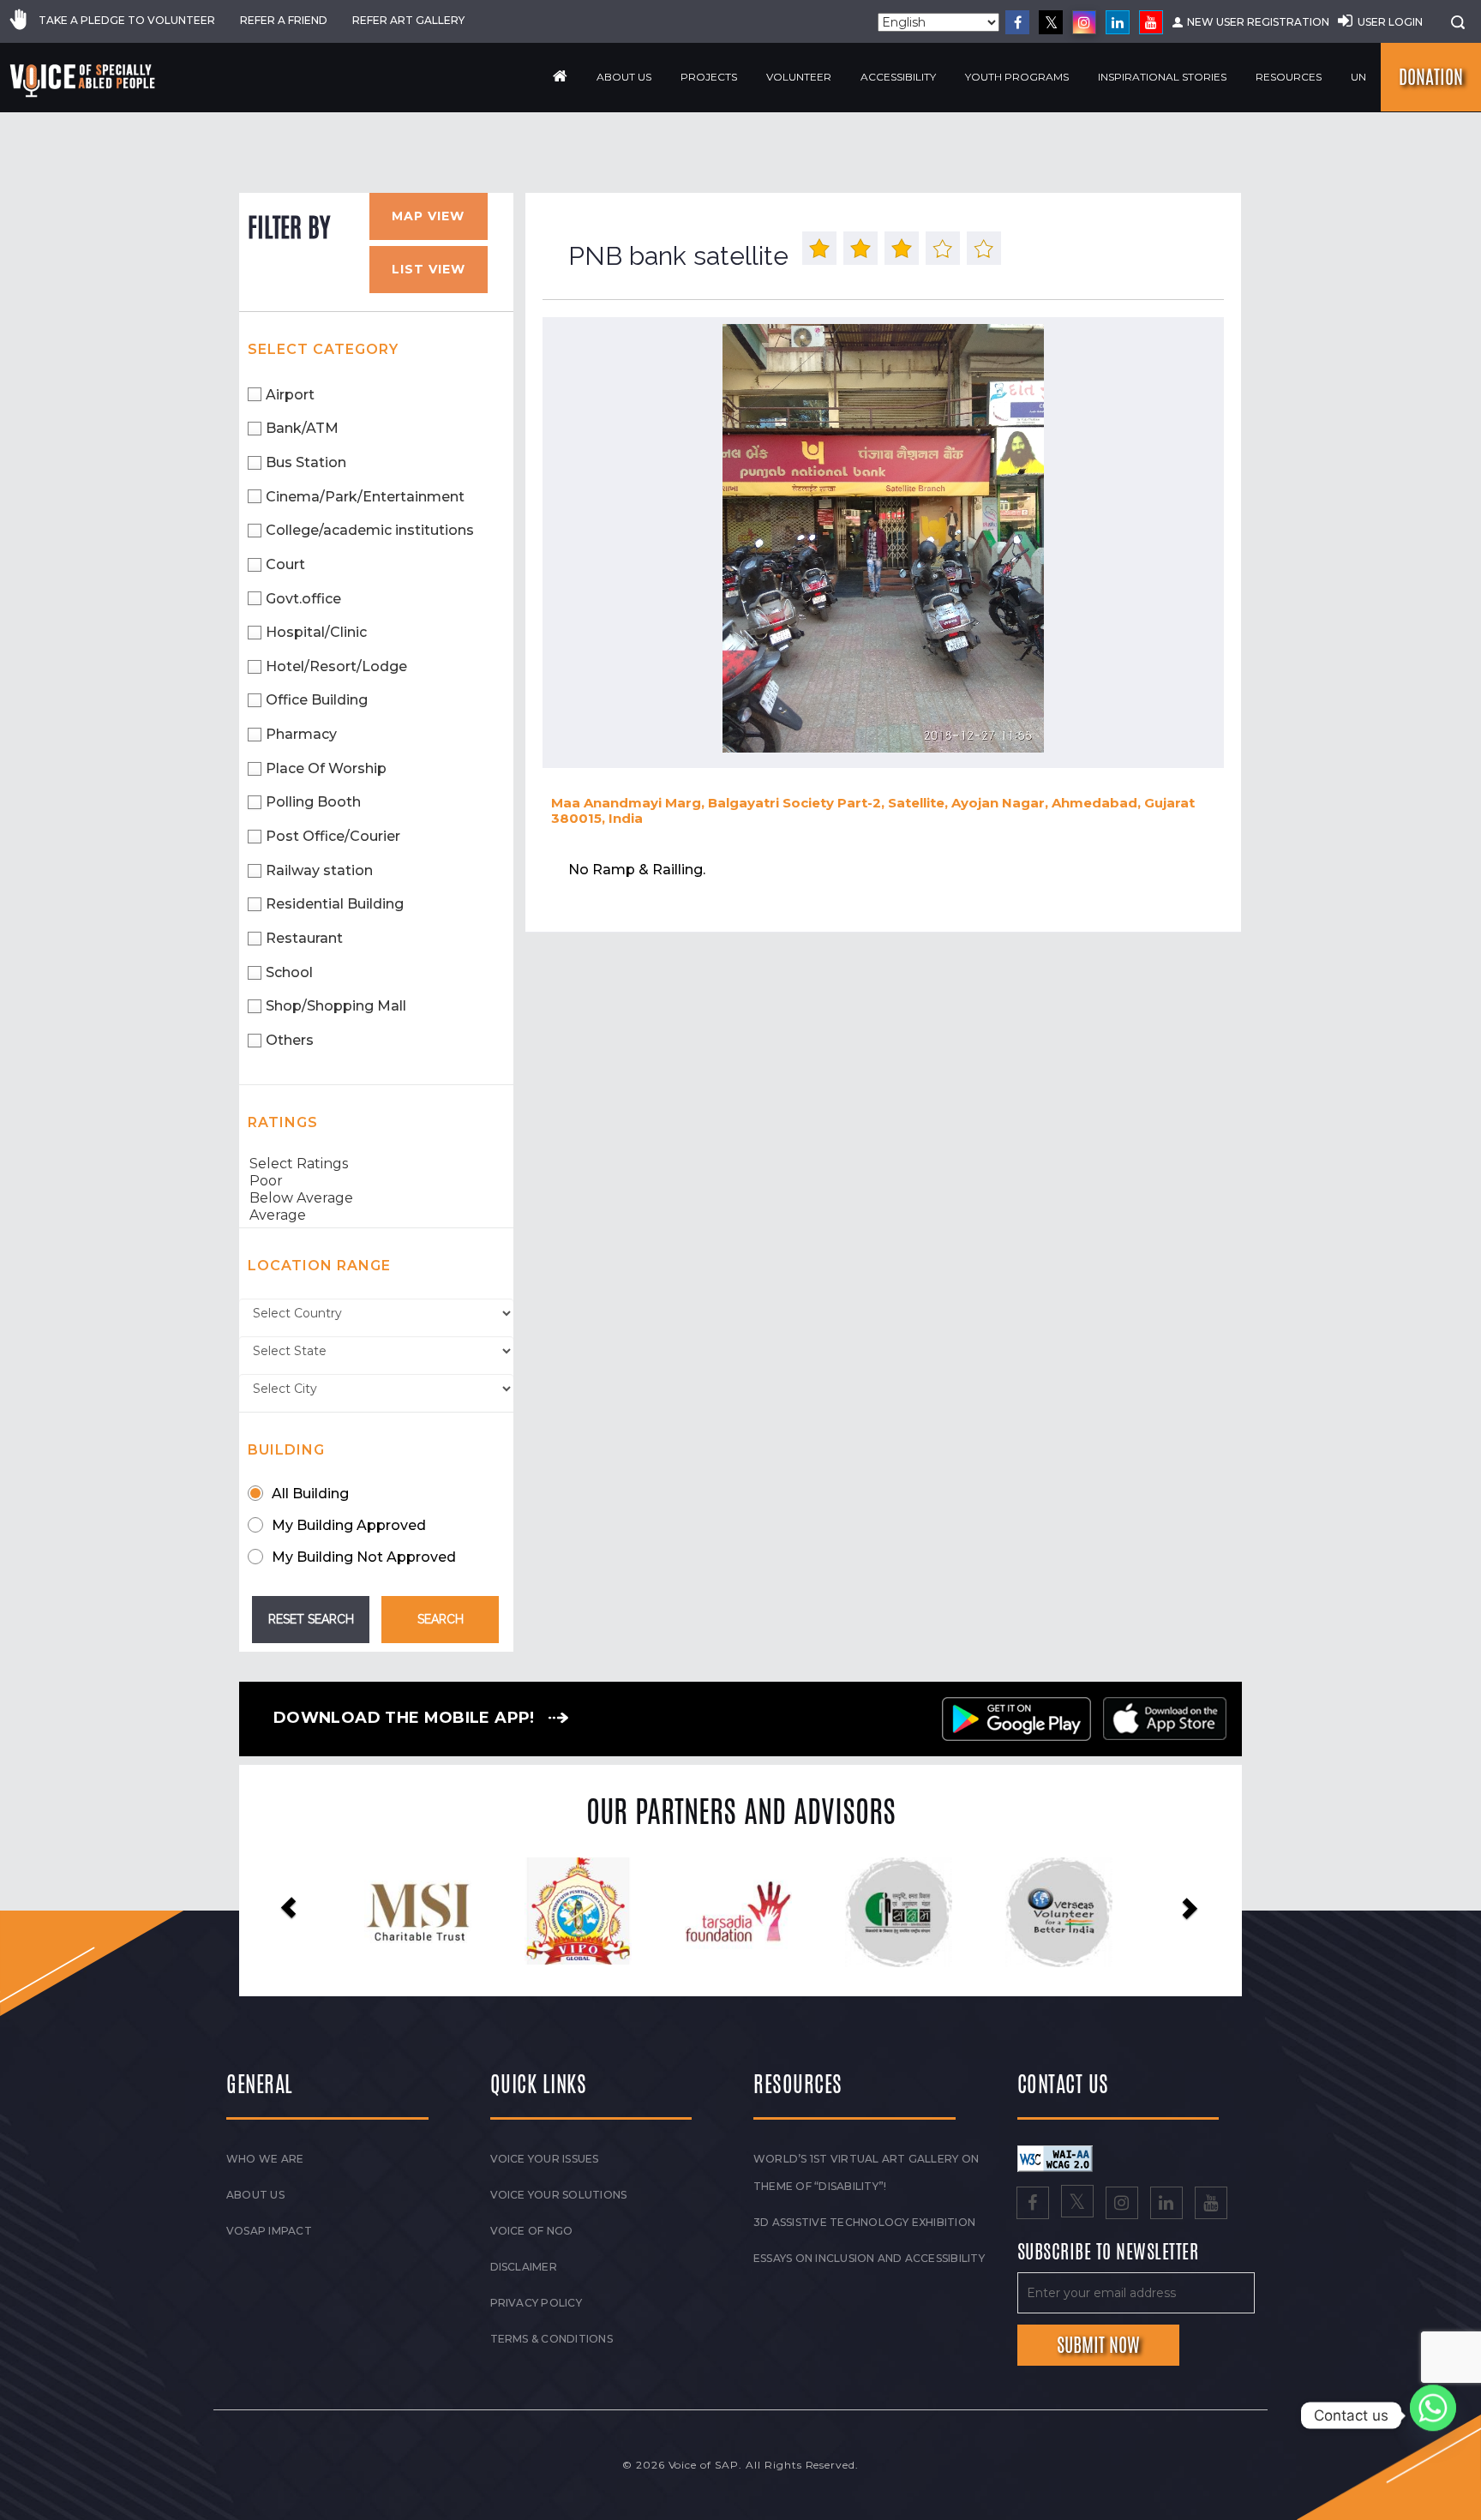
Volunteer (799, 77)
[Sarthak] (1061, 1912)
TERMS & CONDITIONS (552, 2339)
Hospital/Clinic (316, 632)
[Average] (376, 1215)
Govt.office (303, 599)
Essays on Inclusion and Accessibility (869, 2258)
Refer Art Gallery (408, 20)
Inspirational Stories (1162, 77)
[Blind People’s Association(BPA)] (901, 1912)
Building (286, 1450)
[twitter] (1051, 22)
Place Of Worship (326, 768)
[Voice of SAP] (84, 81)
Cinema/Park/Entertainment (365, 497)
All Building (310, 1494)
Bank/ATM (302, 428)
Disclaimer (524, 2267)
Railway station (319, 870)
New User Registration (1258, 22)
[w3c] (1055, 2157)
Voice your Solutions (559, 2195)
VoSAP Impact (269, 2231)
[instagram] (1084, 22)
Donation (1431, 77)
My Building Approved (349, 1525)
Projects (709, 77)
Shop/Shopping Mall (336, 1006)
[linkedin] (1118, 22)
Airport (290, 395)
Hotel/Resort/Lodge (336, 666)
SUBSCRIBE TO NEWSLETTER (1108, 2253)
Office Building (317, 700)
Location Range (319, 1266)
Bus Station (306, 462)
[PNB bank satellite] (883, 538)
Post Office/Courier (333, 836)
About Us (624, 77)
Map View (428, 216)
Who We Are (265, 2159)
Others (290, 1040)
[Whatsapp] (1433, 2415)
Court (285, 564)
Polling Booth (313, 802)
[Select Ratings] (376, 1164)
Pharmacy (301, 734)
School (289, 972)
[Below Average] (376, 1198)
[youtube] (1151, 22)
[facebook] (1017, 22)
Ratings (283, 1122)
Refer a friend (284, 20)
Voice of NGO (532, 2231)
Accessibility (898, 77)
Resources (1289, 77)
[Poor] (376, 1181)
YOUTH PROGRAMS (1017, 77)
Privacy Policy (536, 2303)
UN (1358, 77)
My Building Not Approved (364, 1557)
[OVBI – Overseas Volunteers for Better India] (740, 1912)
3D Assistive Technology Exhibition (864, 2222)
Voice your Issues (545, 2159)
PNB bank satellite (678, 256)
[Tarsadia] (420, 1911)
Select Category (323, 349)
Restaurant (304, 938)
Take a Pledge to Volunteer (127, 20)
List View (429, 269)
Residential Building (335, 904)
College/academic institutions (370, 530)
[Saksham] (580, 1912)
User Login (1390, 22)
